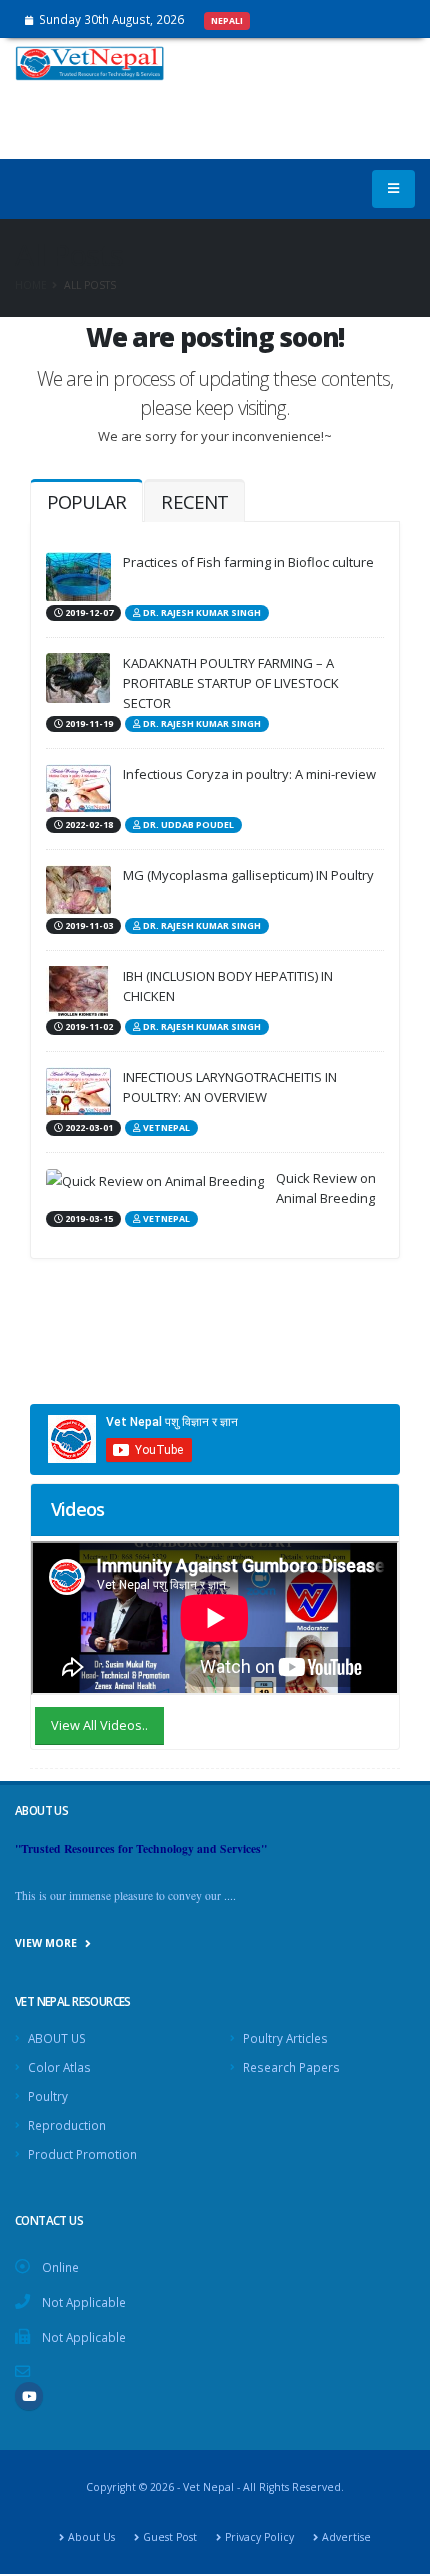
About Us (91, 2537)
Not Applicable (84, 2302)
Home (31, 285)
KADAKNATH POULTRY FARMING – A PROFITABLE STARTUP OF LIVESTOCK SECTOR (231, 683)
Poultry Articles (285, 2038)
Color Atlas (59, 2067)
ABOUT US (57, 2038)
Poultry (48, 2096)
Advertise (346, 2537)
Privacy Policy (259, 2537)
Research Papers (291, 2067)
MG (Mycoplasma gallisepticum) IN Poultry (248, 875)
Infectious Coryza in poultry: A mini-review (249, 774)
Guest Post (170, 2537)
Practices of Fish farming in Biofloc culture (248, 562)
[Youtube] (29, 2396)
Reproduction (67, 2125)
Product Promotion (82, 2154)
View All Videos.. (99, 1725)
